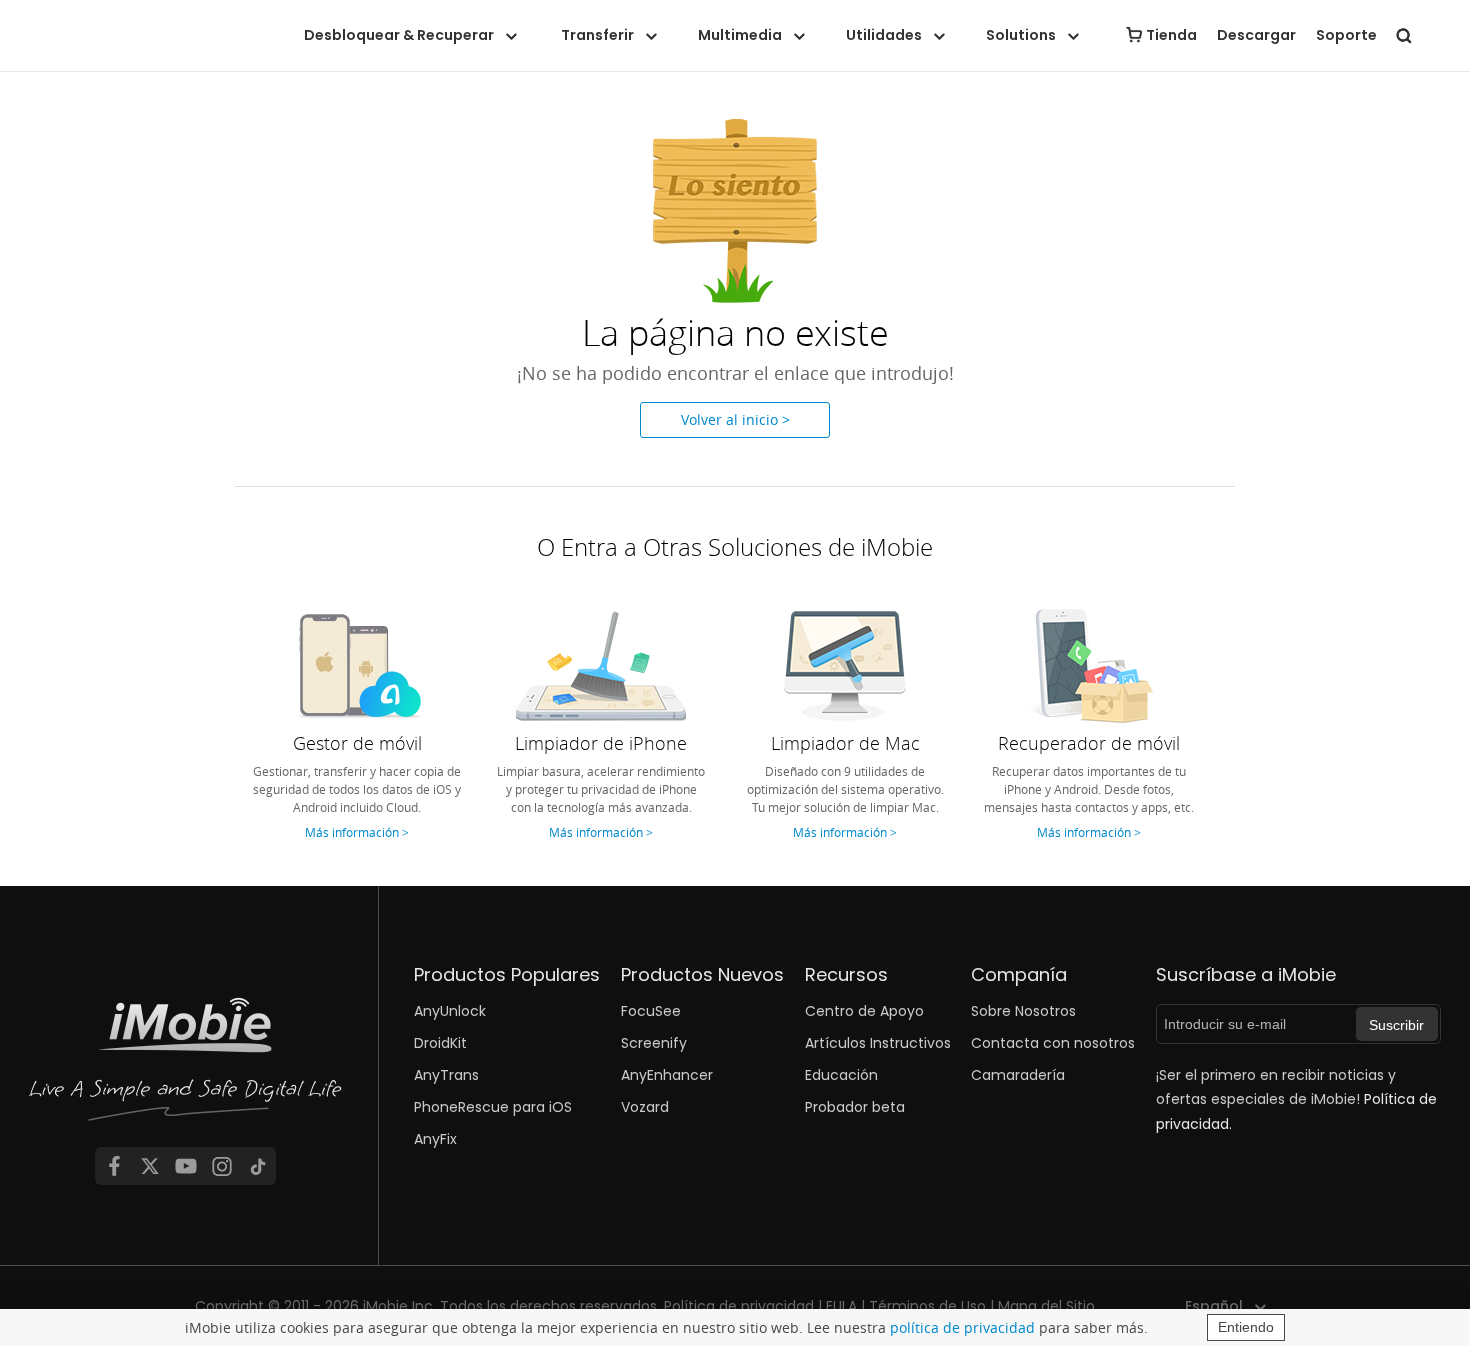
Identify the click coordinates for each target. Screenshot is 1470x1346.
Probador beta (855, 1107)
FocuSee (651, 1011)
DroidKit (440, 1043)
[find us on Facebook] (114, 1166)
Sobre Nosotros (1023, 1011)
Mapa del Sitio (1046, 1306)
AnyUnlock (450, 1011)
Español (1214, 1306)
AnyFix (435, 1139)
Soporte (1346, 35)
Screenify (654, 1043)
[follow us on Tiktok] (258, 1166)
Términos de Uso (927, 1306)
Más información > (357, 832)
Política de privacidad (739, 1306)
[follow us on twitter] (150, 1166)
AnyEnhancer (667, 1075)
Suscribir (1396, 1025)
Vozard (645, 1107)
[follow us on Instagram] (222, 1166)
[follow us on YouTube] (186, 1166)
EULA (841, 1306)
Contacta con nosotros (1053, 1043)
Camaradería (1018, 1075)
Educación (841, 1075)
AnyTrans (446, 1075)
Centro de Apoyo (864, 1011)
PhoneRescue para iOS (493, 1107)
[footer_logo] (186, 1065)
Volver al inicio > (735, 419)
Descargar (1256, 35)
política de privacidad (962, 1327)
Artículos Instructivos (878, 1043)
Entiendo (1246, 1327)
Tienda (1171, 35)
